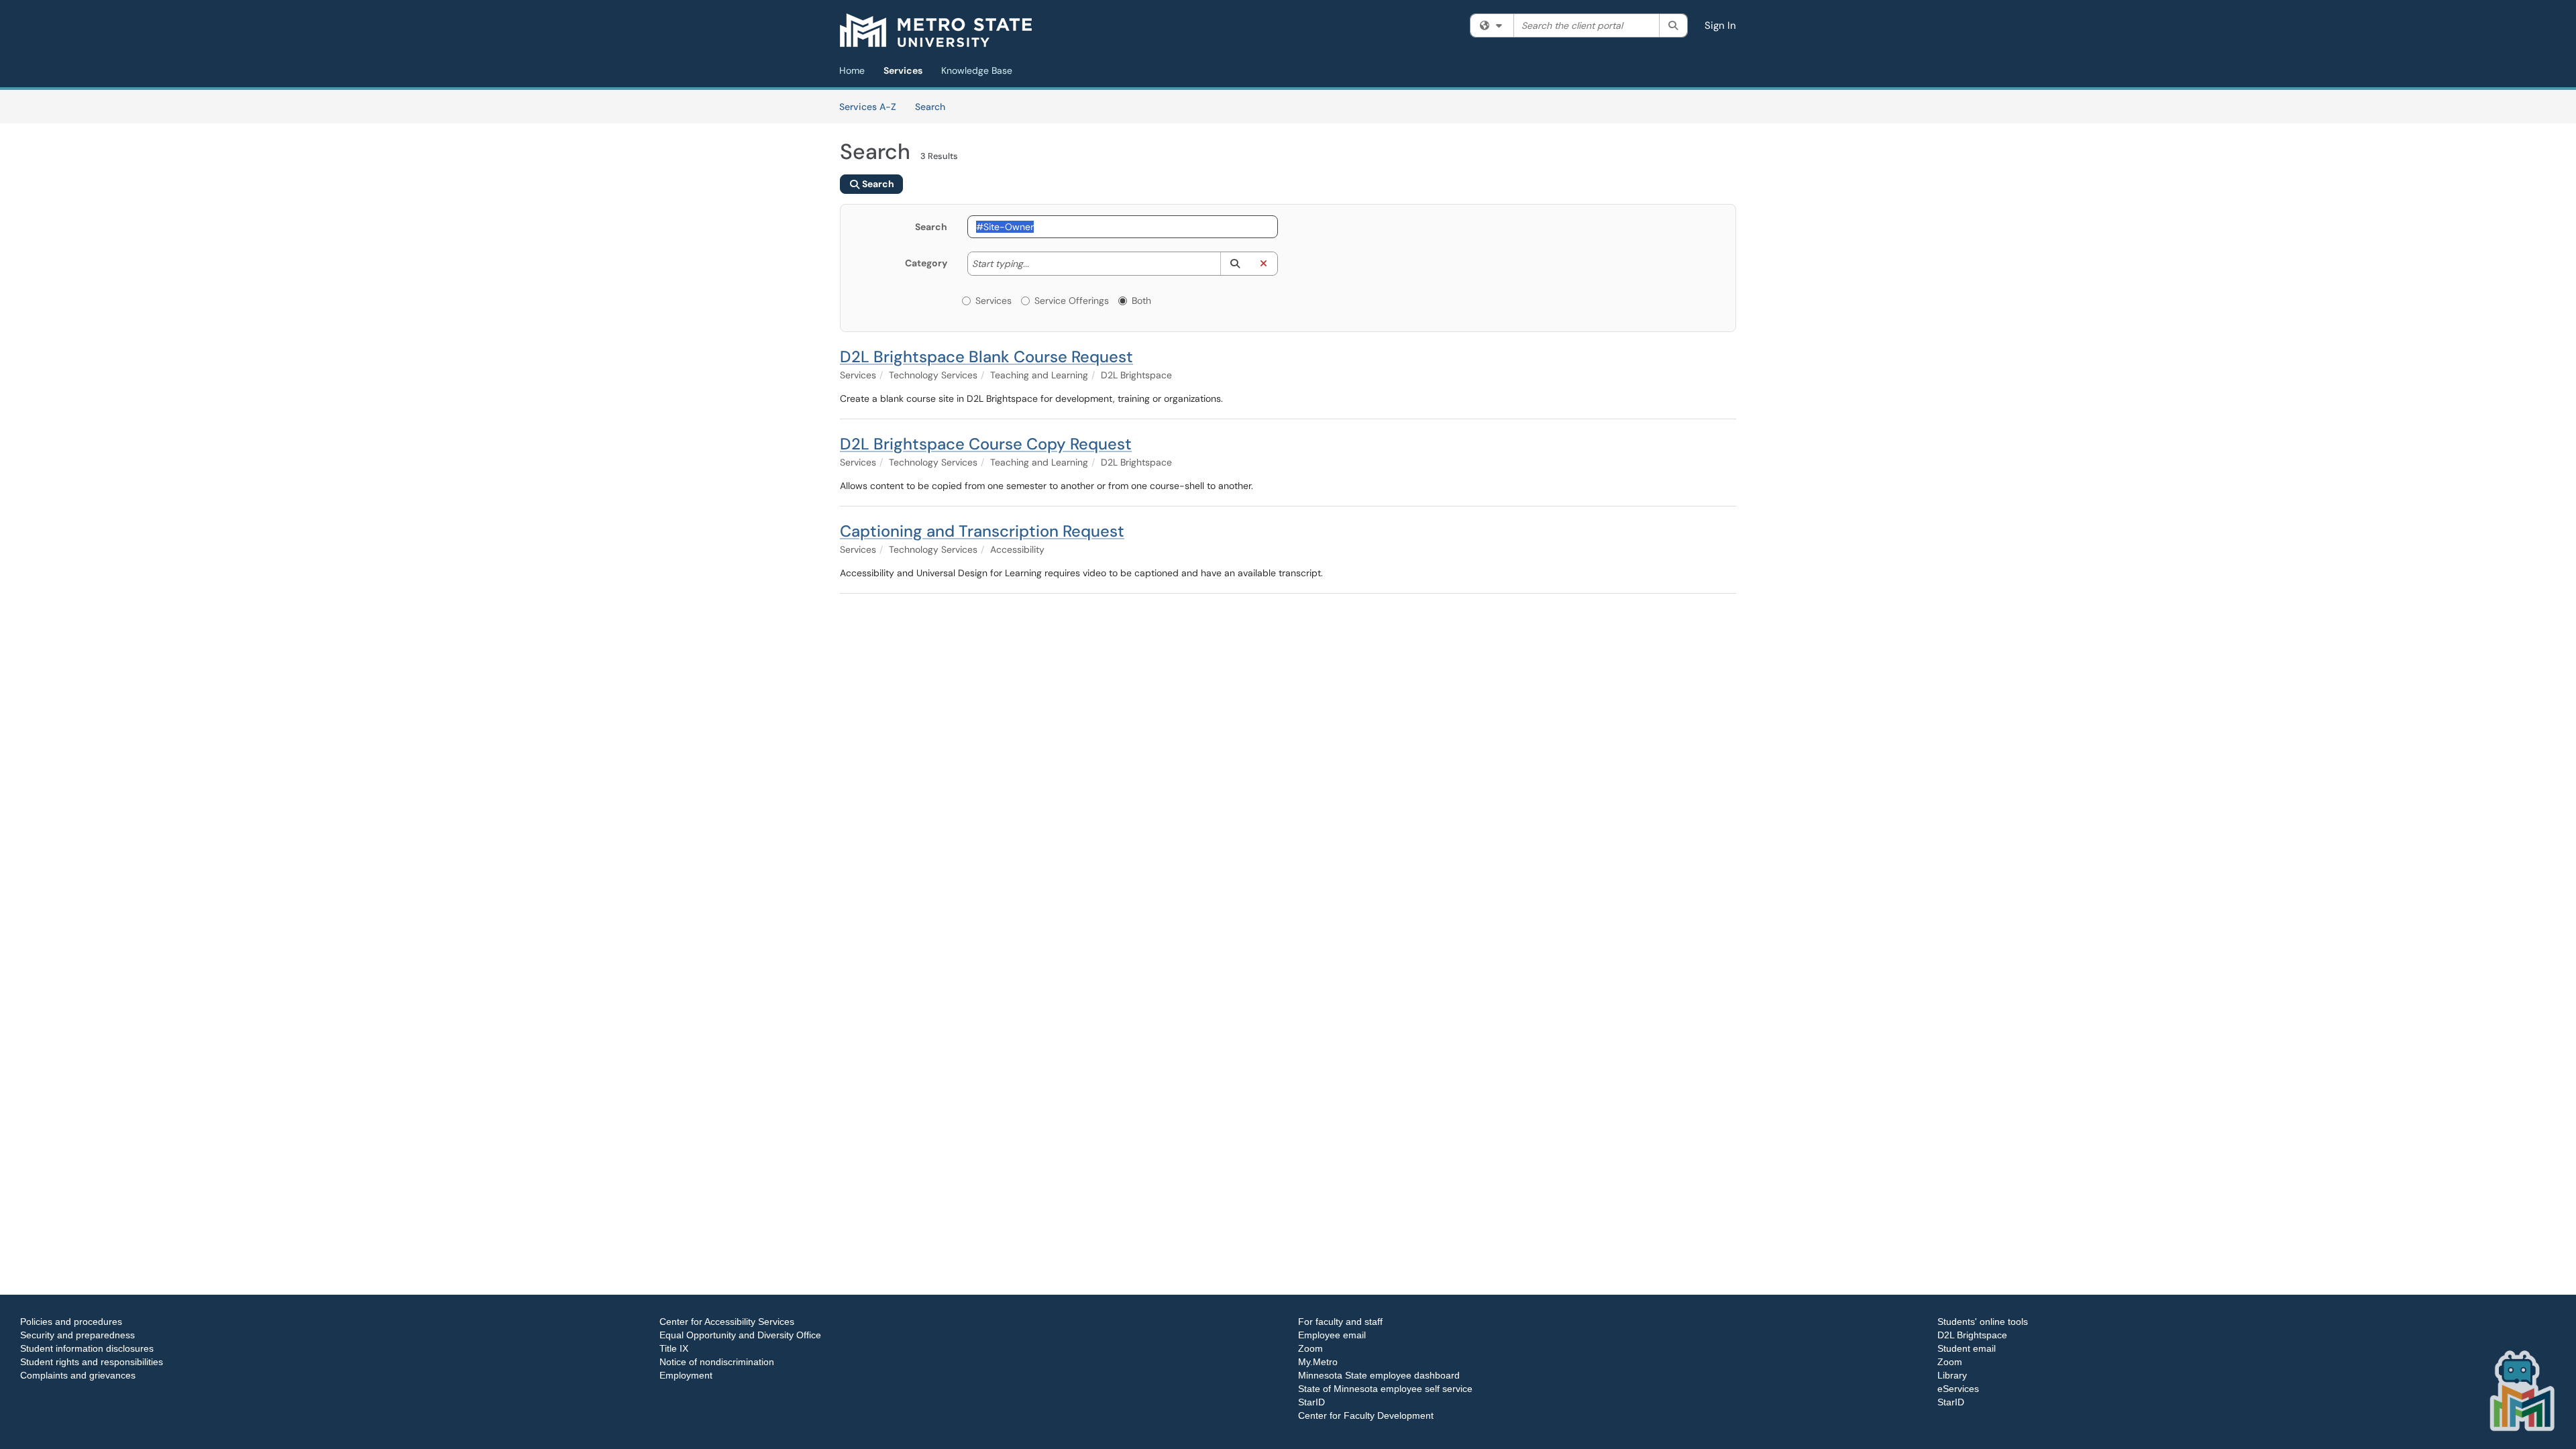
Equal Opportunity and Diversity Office (740, 1335)
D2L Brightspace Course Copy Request (986, 444)
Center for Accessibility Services (727, 1322)
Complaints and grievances (78, 1375)
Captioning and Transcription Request (982, 531)
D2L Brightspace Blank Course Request (986, 357)
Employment (686, 1375)
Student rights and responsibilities (92, 1362)
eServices (1958, 1389)
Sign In (1720, 25)
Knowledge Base (977, 70)
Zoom (1310, 1348)
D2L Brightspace (1972, 1335)
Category (926, 263)
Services (903, 70)
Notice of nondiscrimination (717, 1362)
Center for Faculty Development (1366, 1415)
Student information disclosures (87, 1348)
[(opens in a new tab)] (936, 30)
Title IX (674, 1348)
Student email (1967, 1348)
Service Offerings (1072, 301)
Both (1141, 301)
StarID (1311, 1402)
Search (935, 106)
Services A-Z (868, 107)
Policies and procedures (71, 1322)
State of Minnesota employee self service (1385, 1389)
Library (1952, 1375)
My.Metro (1318, 1362)
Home (852, 70)
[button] (1235, 264)
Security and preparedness (77, 1335)
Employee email (1332, 1335)
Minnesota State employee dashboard (1379, 1375)
